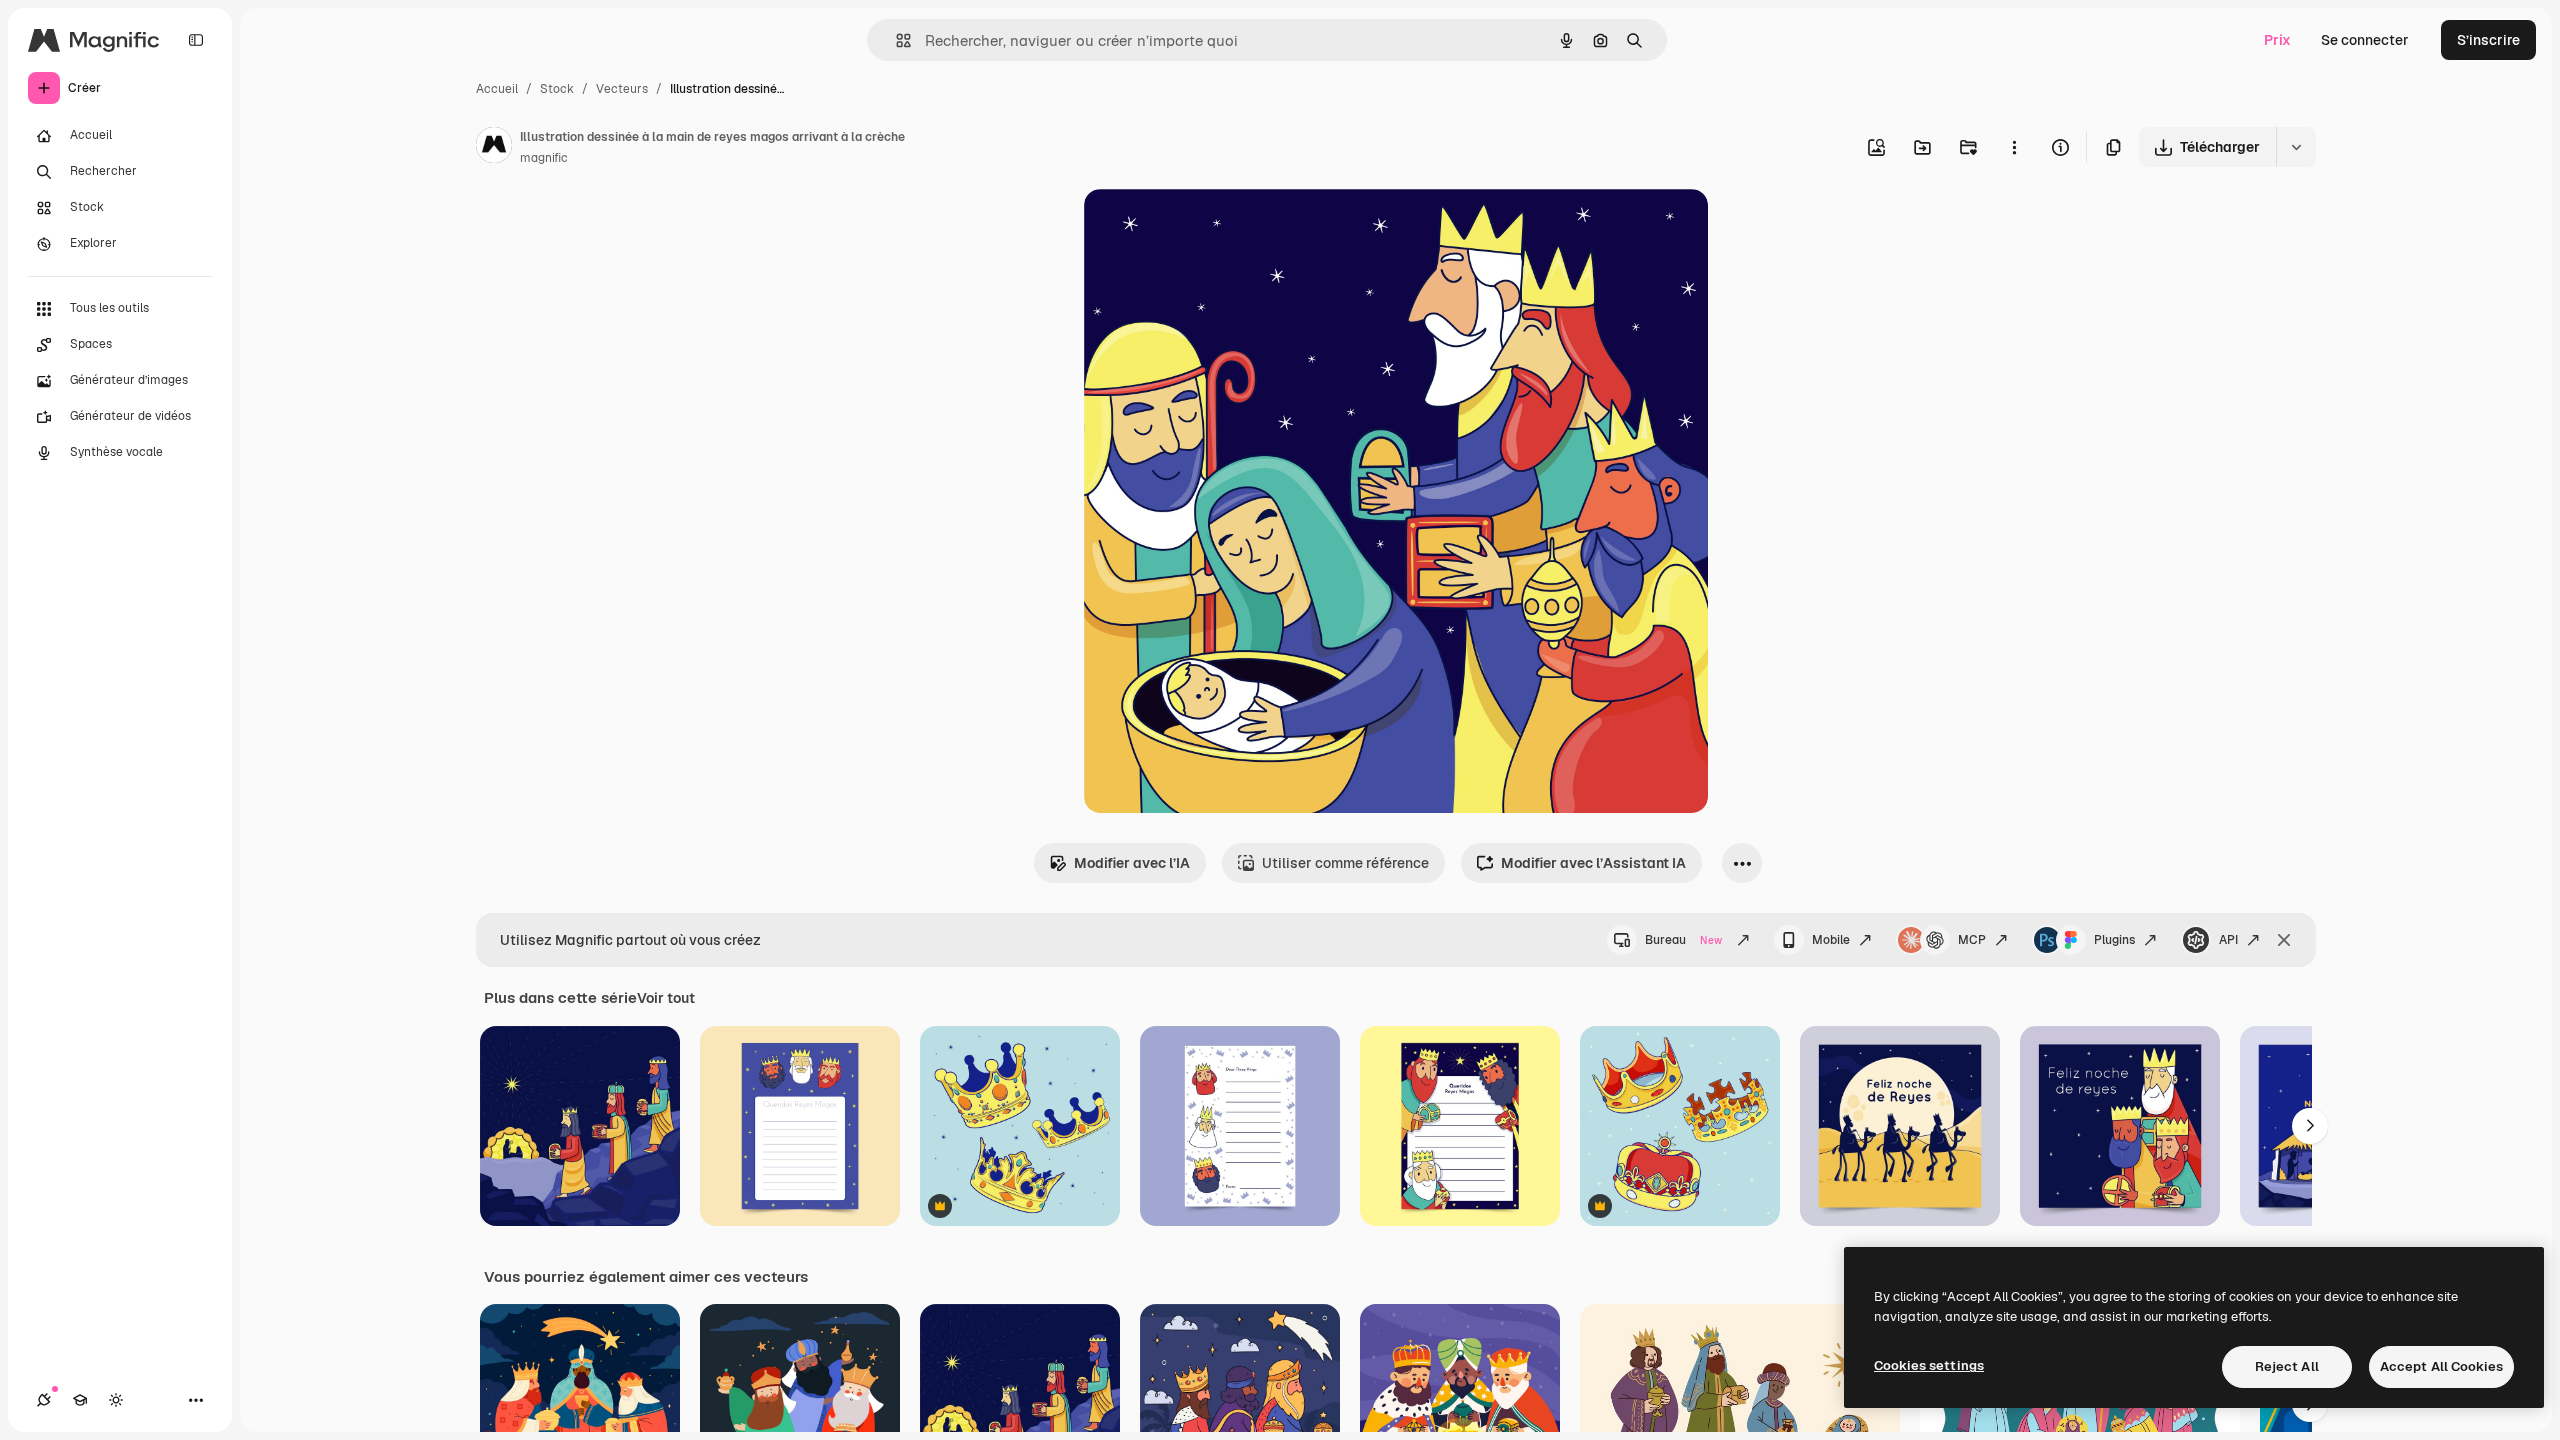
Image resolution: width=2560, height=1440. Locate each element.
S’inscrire (2488, 40)
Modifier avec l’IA (1132, 863)
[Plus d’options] (2014, 147)
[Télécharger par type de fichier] (2296, 147)
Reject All (2287, 1366)
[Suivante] (2310, 1126)
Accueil (497, 89)
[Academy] (80, 1400)
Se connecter (2365, 40)
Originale (1216, 227)
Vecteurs (622, 89)
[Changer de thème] (116, 1400)
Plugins (2114, 940)
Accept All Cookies (2441, 1366)
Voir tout (666, 998)
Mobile (1831, 940)
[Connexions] (44, 1400)
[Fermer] (2284, 940)
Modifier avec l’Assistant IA (1593, 863)
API (2228, 940)
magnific (544, 158)
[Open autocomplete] (895, 40)
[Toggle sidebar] (196, 40)
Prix (2277, 40)
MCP (1972, 940)
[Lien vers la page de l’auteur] (494, 148)
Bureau (1683, 940)
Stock (557, 89)
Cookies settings (1929, 1365)
